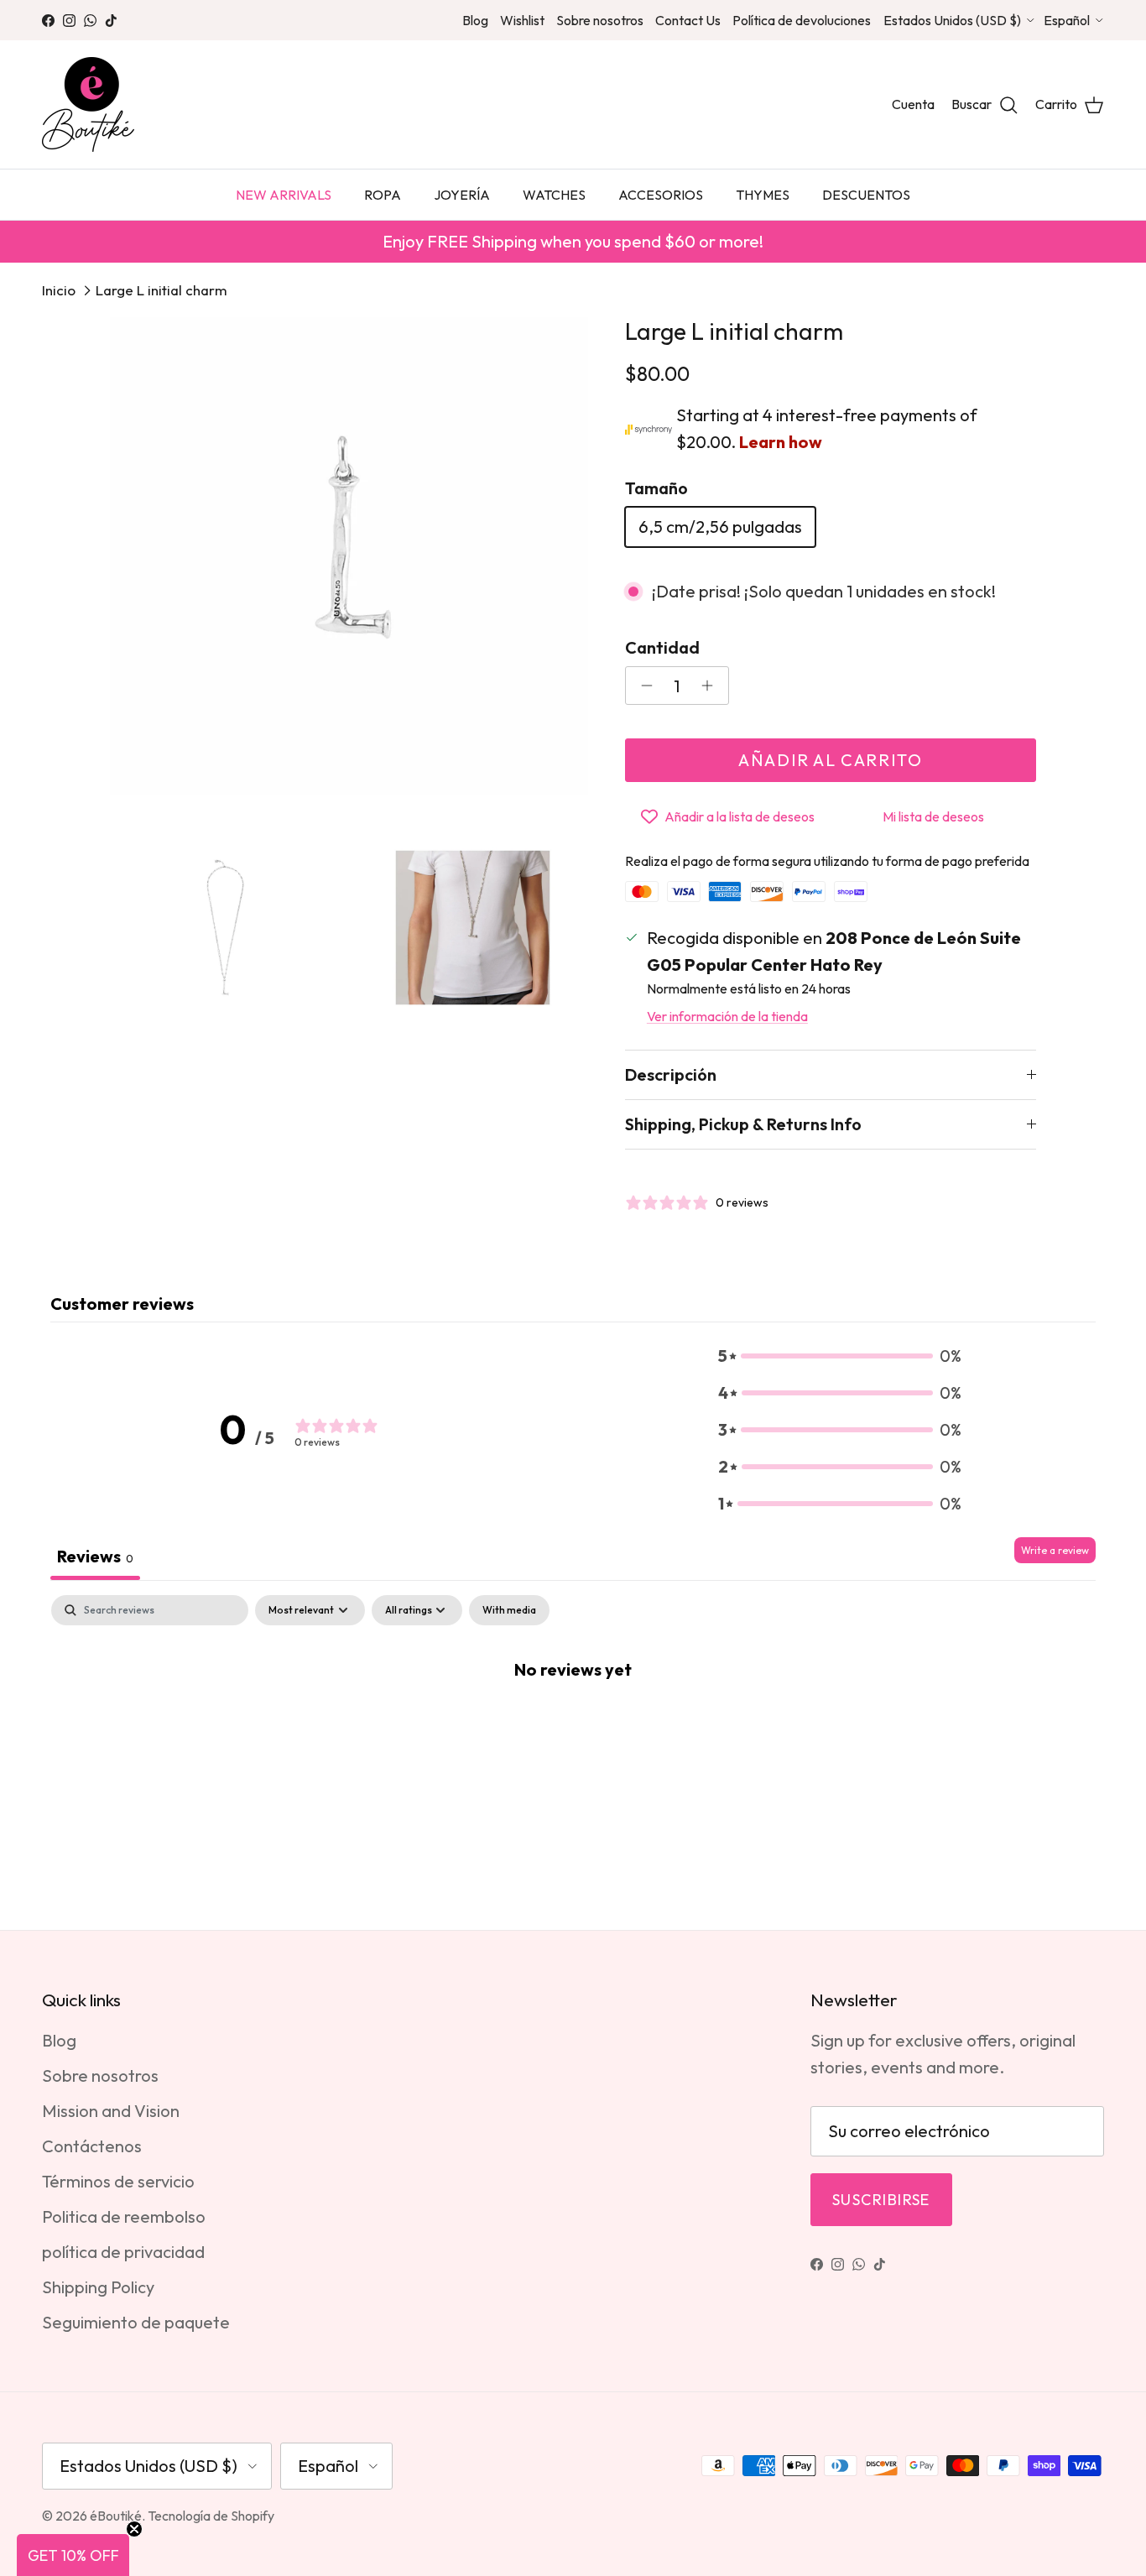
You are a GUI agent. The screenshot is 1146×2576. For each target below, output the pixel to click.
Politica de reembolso (124, 2216)
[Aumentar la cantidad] (712, 686)
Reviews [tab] (95, 1556)
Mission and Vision (111, 2111)
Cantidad (662, 647)
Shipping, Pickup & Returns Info (743, 1124)
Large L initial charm (161, 290)
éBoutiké (116, 2516)
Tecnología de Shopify (211, 2516)
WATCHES (554, 195)
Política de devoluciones (802, 20)
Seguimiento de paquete (136, 2322)
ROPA (383, 195)
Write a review (1055, 1550)
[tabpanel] (573, 1724)
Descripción (671, 1074)
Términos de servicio (118, 2181)
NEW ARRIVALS (284, 195)
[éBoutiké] (88, 104)
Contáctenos (92, 2146)
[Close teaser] (134, 2529)
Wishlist (522, 20)
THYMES (763, 195)
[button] (840, 1356)
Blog (475, 20)
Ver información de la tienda (727, 1016)
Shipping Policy (98, 2287)
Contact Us (688, 20)
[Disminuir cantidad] (642, 686)
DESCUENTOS (866, 195)
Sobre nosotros (600, 20)
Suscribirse (881, 2200)
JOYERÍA (462, 195)
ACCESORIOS (661, 195)
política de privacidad (123, 2252)
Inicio (59, 290)
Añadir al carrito (830, 760)
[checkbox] (509, 1610)
